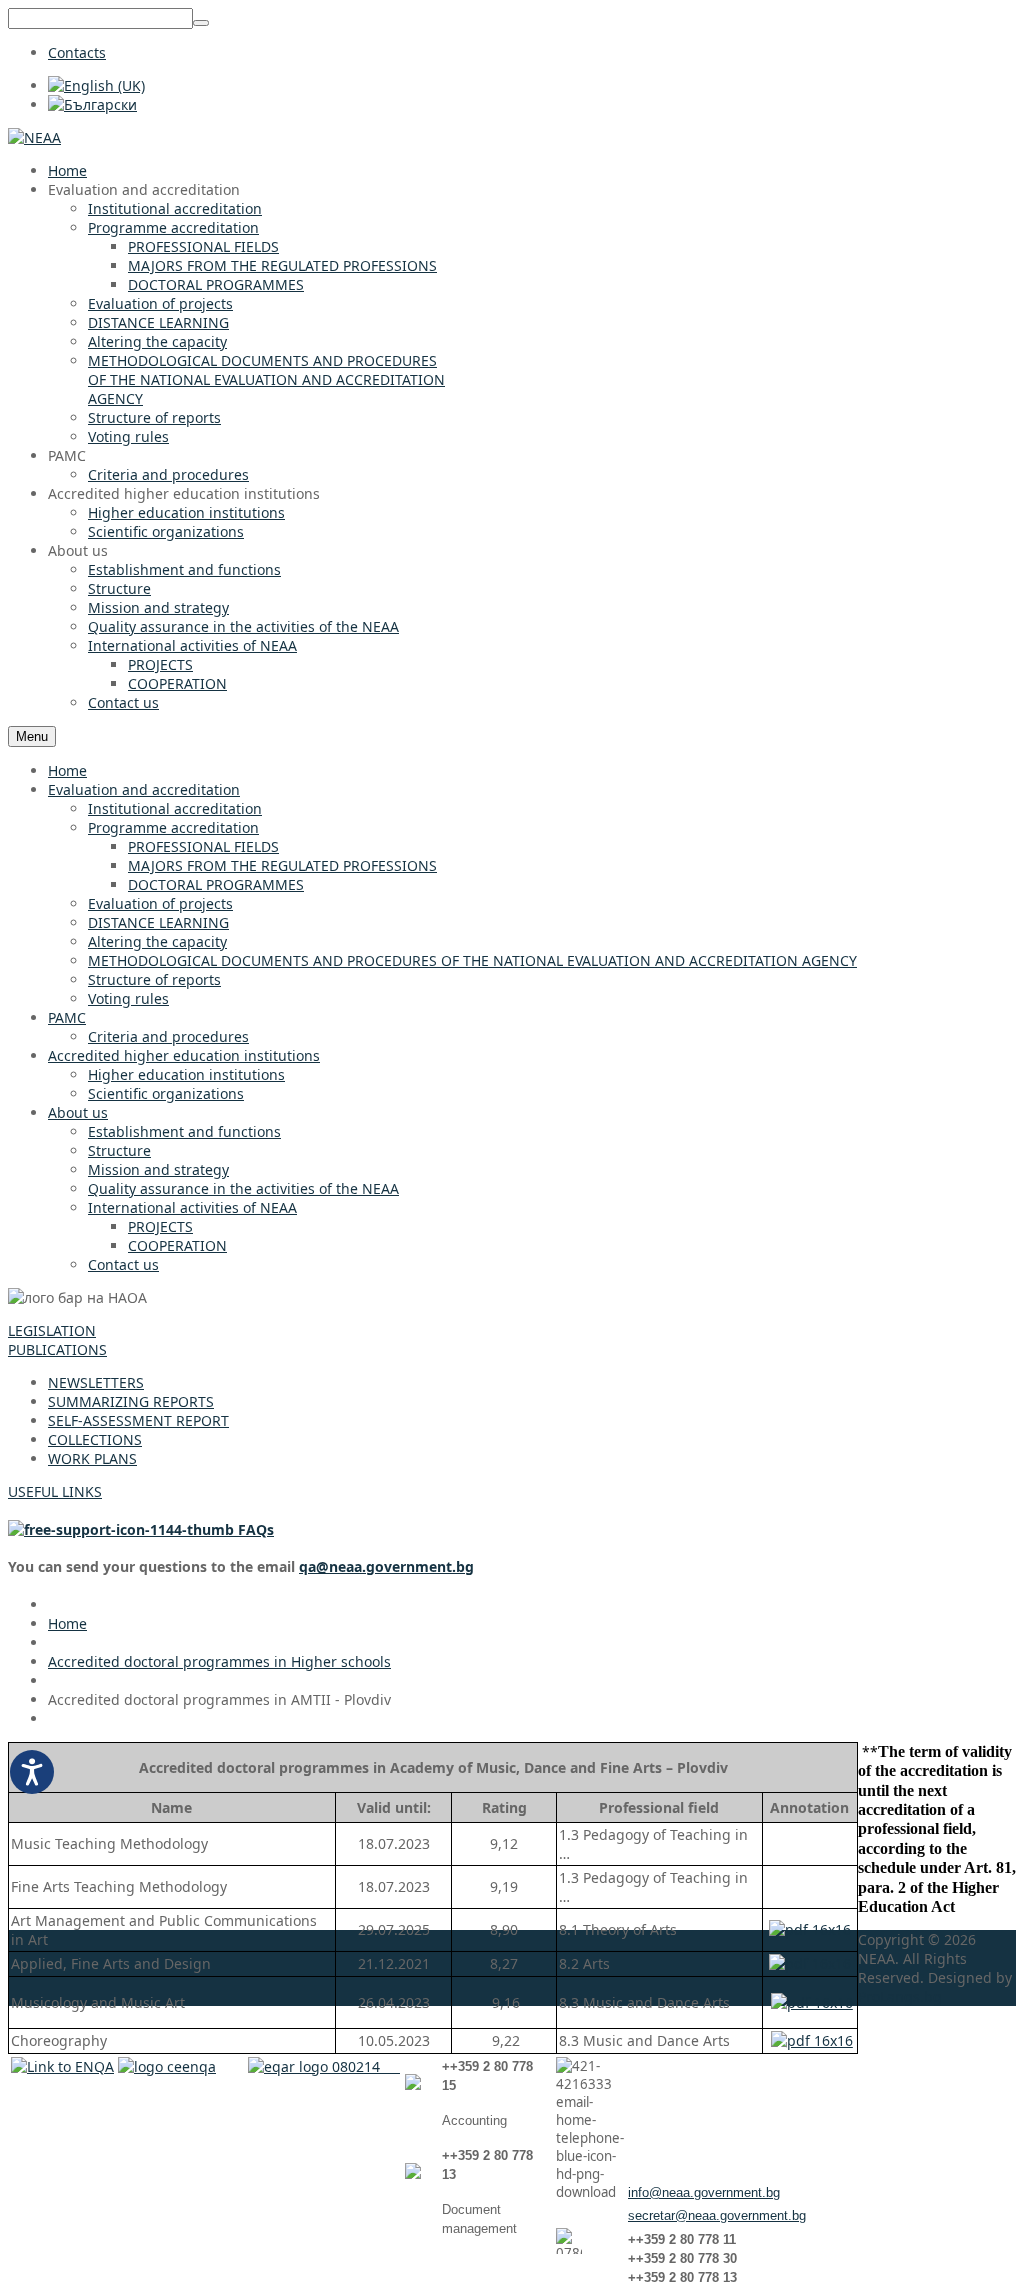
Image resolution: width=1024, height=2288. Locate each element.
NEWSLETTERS (96, 1382)
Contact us (123, 1264)
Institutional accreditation (175, 808)
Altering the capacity (157, 941)
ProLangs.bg (900, 1996)
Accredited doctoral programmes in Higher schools (219, 1661)
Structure (119, 1150)
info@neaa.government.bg (704, 2192)
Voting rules (128, 998)
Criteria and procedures (168, 1036)
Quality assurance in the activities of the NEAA (243, 1188)
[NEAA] (34, 137)
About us (78, 1112)
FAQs (254, 1529)
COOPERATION (177, 1245)
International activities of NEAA (192, 1207)
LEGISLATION (52, 1330)
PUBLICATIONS (57, 1349)
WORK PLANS (92, 1458)
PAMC (67, 1017)
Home (67, 770)
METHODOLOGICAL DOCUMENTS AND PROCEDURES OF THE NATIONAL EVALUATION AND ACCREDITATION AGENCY (472, 960)
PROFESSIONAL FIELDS (203, 846)
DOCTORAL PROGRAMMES (216, 884)
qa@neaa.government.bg (386, 1566)
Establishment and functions (184, 1131)
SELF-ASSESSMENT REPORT (138, 1420)
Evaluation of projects (160, 903)
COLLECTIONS (95, 1439)
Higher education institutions (186, 1074)
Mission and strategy (158, 1169)
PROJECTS (160, 1226)
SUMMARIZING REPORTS (131, 1401)
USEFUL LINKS (55, 1491)
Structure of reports (154, 979)
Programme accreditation (173, 827)
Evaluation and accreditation (144, 789)
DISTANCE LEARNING (158, 922)
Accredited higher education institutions (184, 1055)
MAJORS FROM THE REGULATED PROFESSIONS (282, 865)
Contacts (77, 52)
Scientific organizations (166, 1093)
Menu (32, 736)
